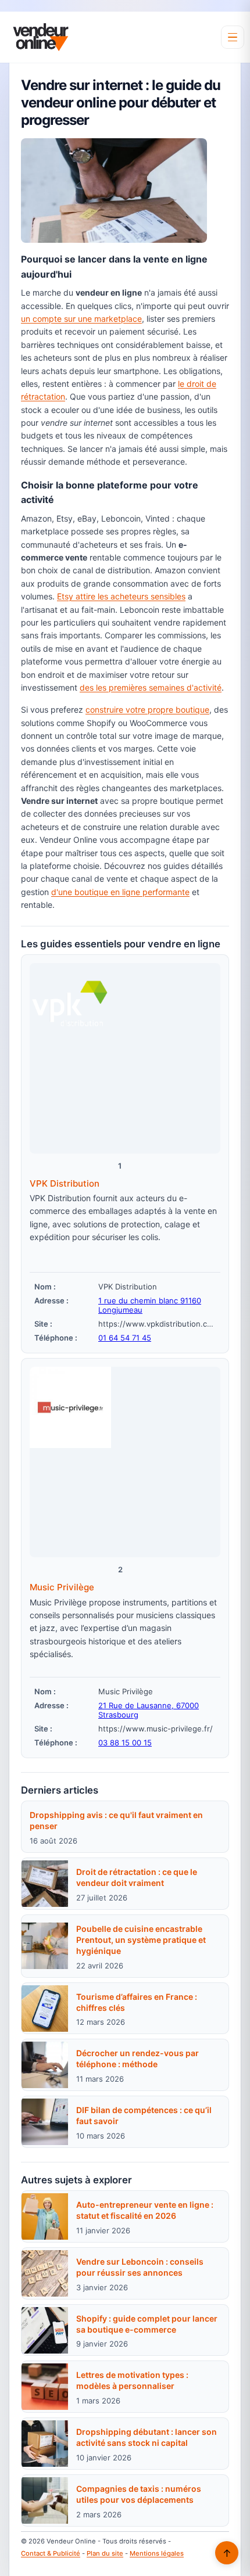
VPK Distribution (65, 1183)
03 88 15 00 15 (125, 1743)
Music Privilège (62, 1587)
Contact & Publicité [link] (51, 2553)
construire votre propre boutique (147, 709)
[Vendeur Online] (41, 37)
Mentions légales (157, 2553)
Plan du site (105, 2553)
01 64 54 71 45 (125, 1338)
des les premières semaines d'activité (151, 687)
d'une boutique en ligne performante (120, 892)
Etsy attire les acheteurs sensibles (121, 596)
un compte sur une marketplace (81, 319)
